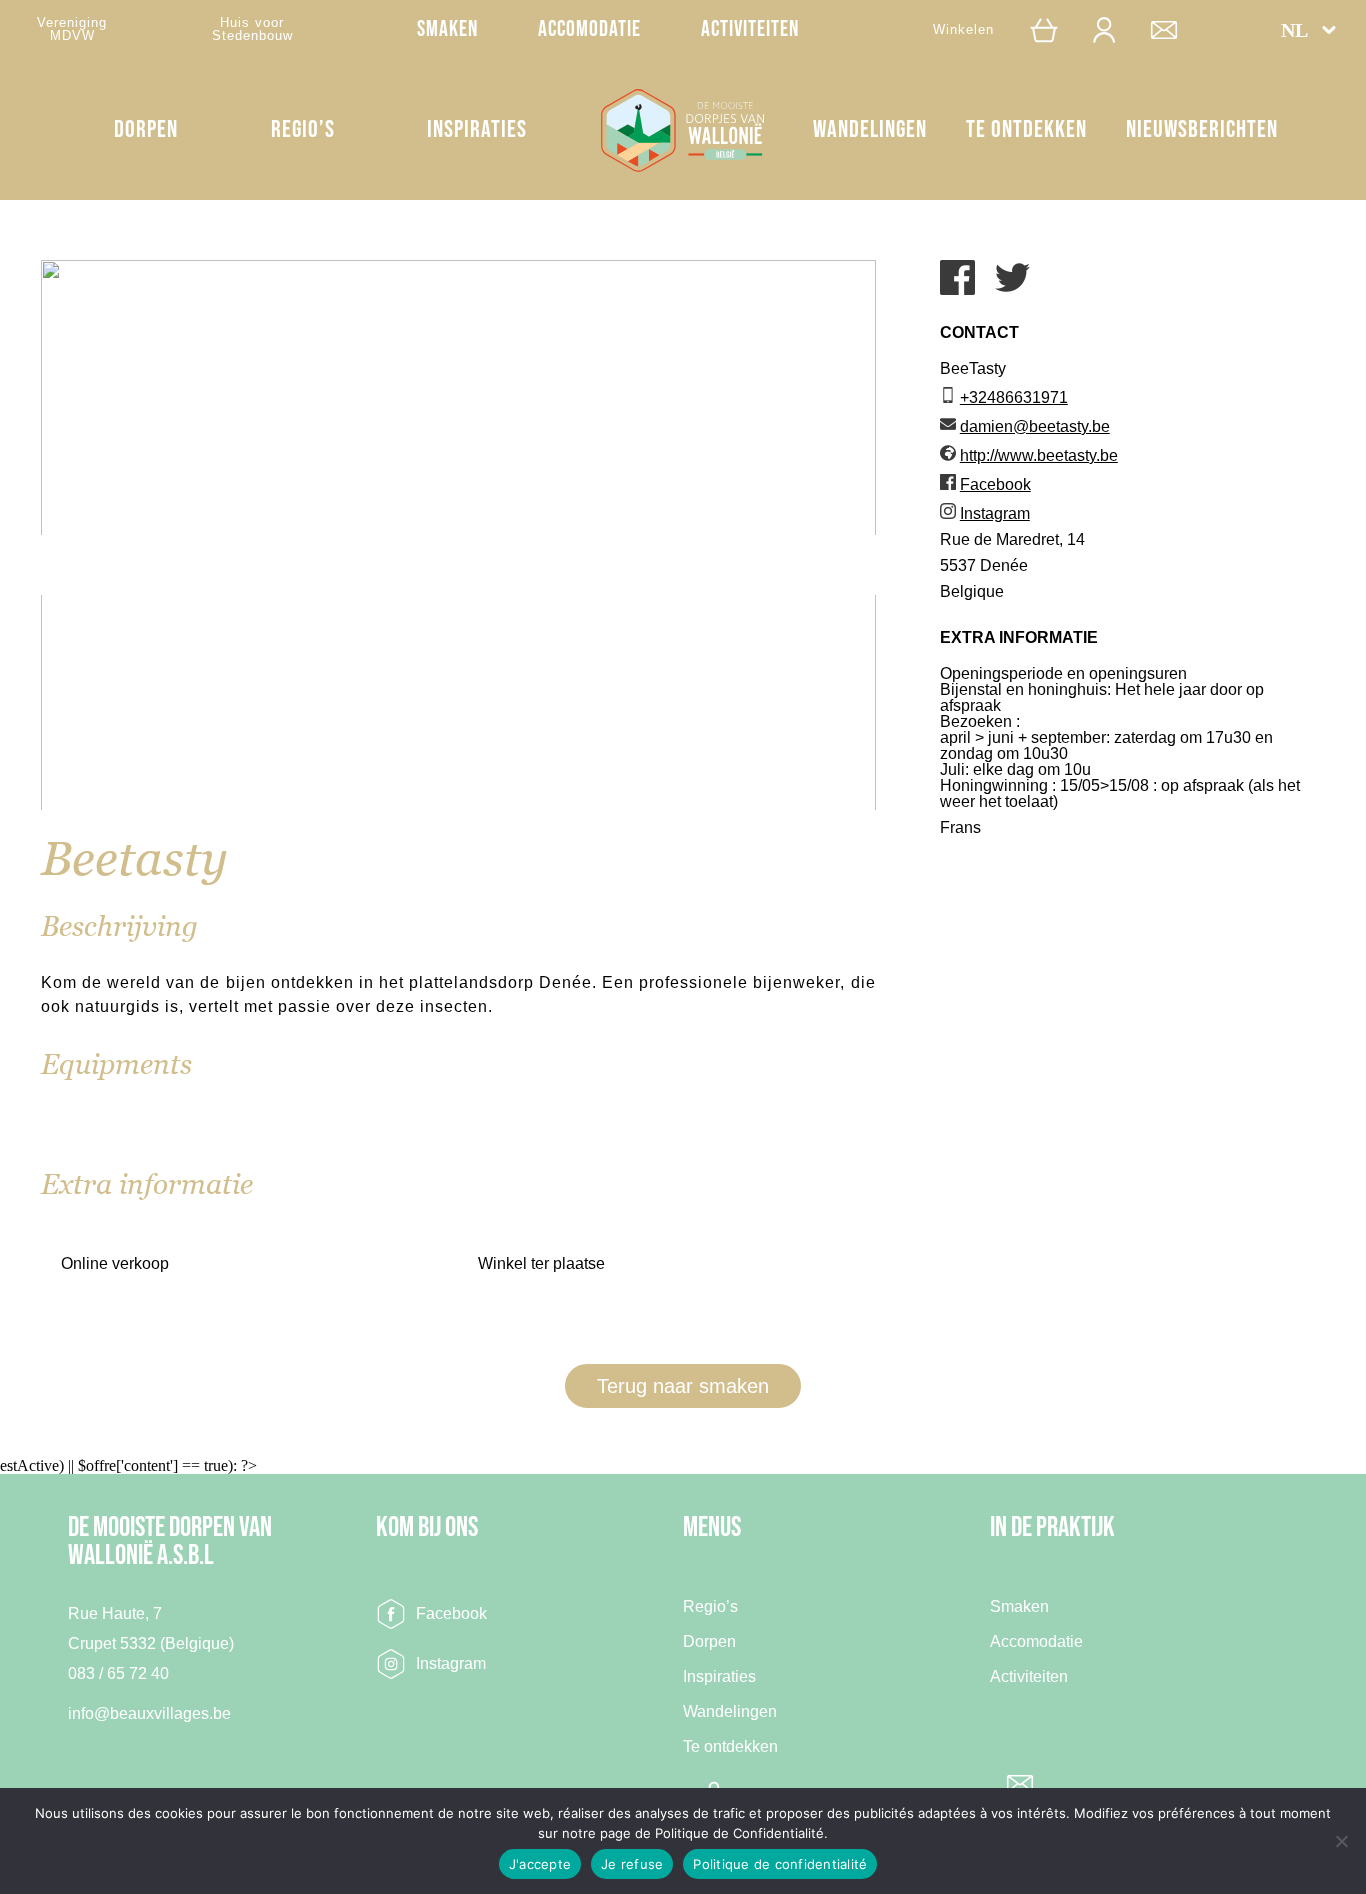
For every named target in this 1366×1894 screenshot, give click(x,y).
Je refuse (632, 1864)
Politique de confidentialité (780, 1864)
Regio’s (303, 129)
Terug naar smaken (683, 1386)
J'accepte (540, 1864)
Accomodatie (589, 29)
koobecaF (995, 484)
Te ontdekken (1026, 129)
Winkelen (963, 29)
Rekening (1114, 29)
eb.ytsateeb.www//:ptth (1039, 455)
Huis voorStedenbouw (252, 29)
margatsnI (995, 513)
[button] (1308, 30)
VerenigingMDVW (72, 29)
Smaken (447, 29)
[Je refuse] (1341, 1841)
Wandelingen (870, 129)
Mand (1052, 29)
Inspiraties (477, 129)
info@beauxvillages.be (149, 1713)
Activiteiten (750, 29)
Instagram (451, 1663)
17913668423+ (1014, 397)
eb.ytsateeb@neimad (1035, 426)
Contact (1174, 29)
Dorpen (146, 129)
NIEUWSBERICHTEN (1202, 129)
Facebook (451, 1613)
